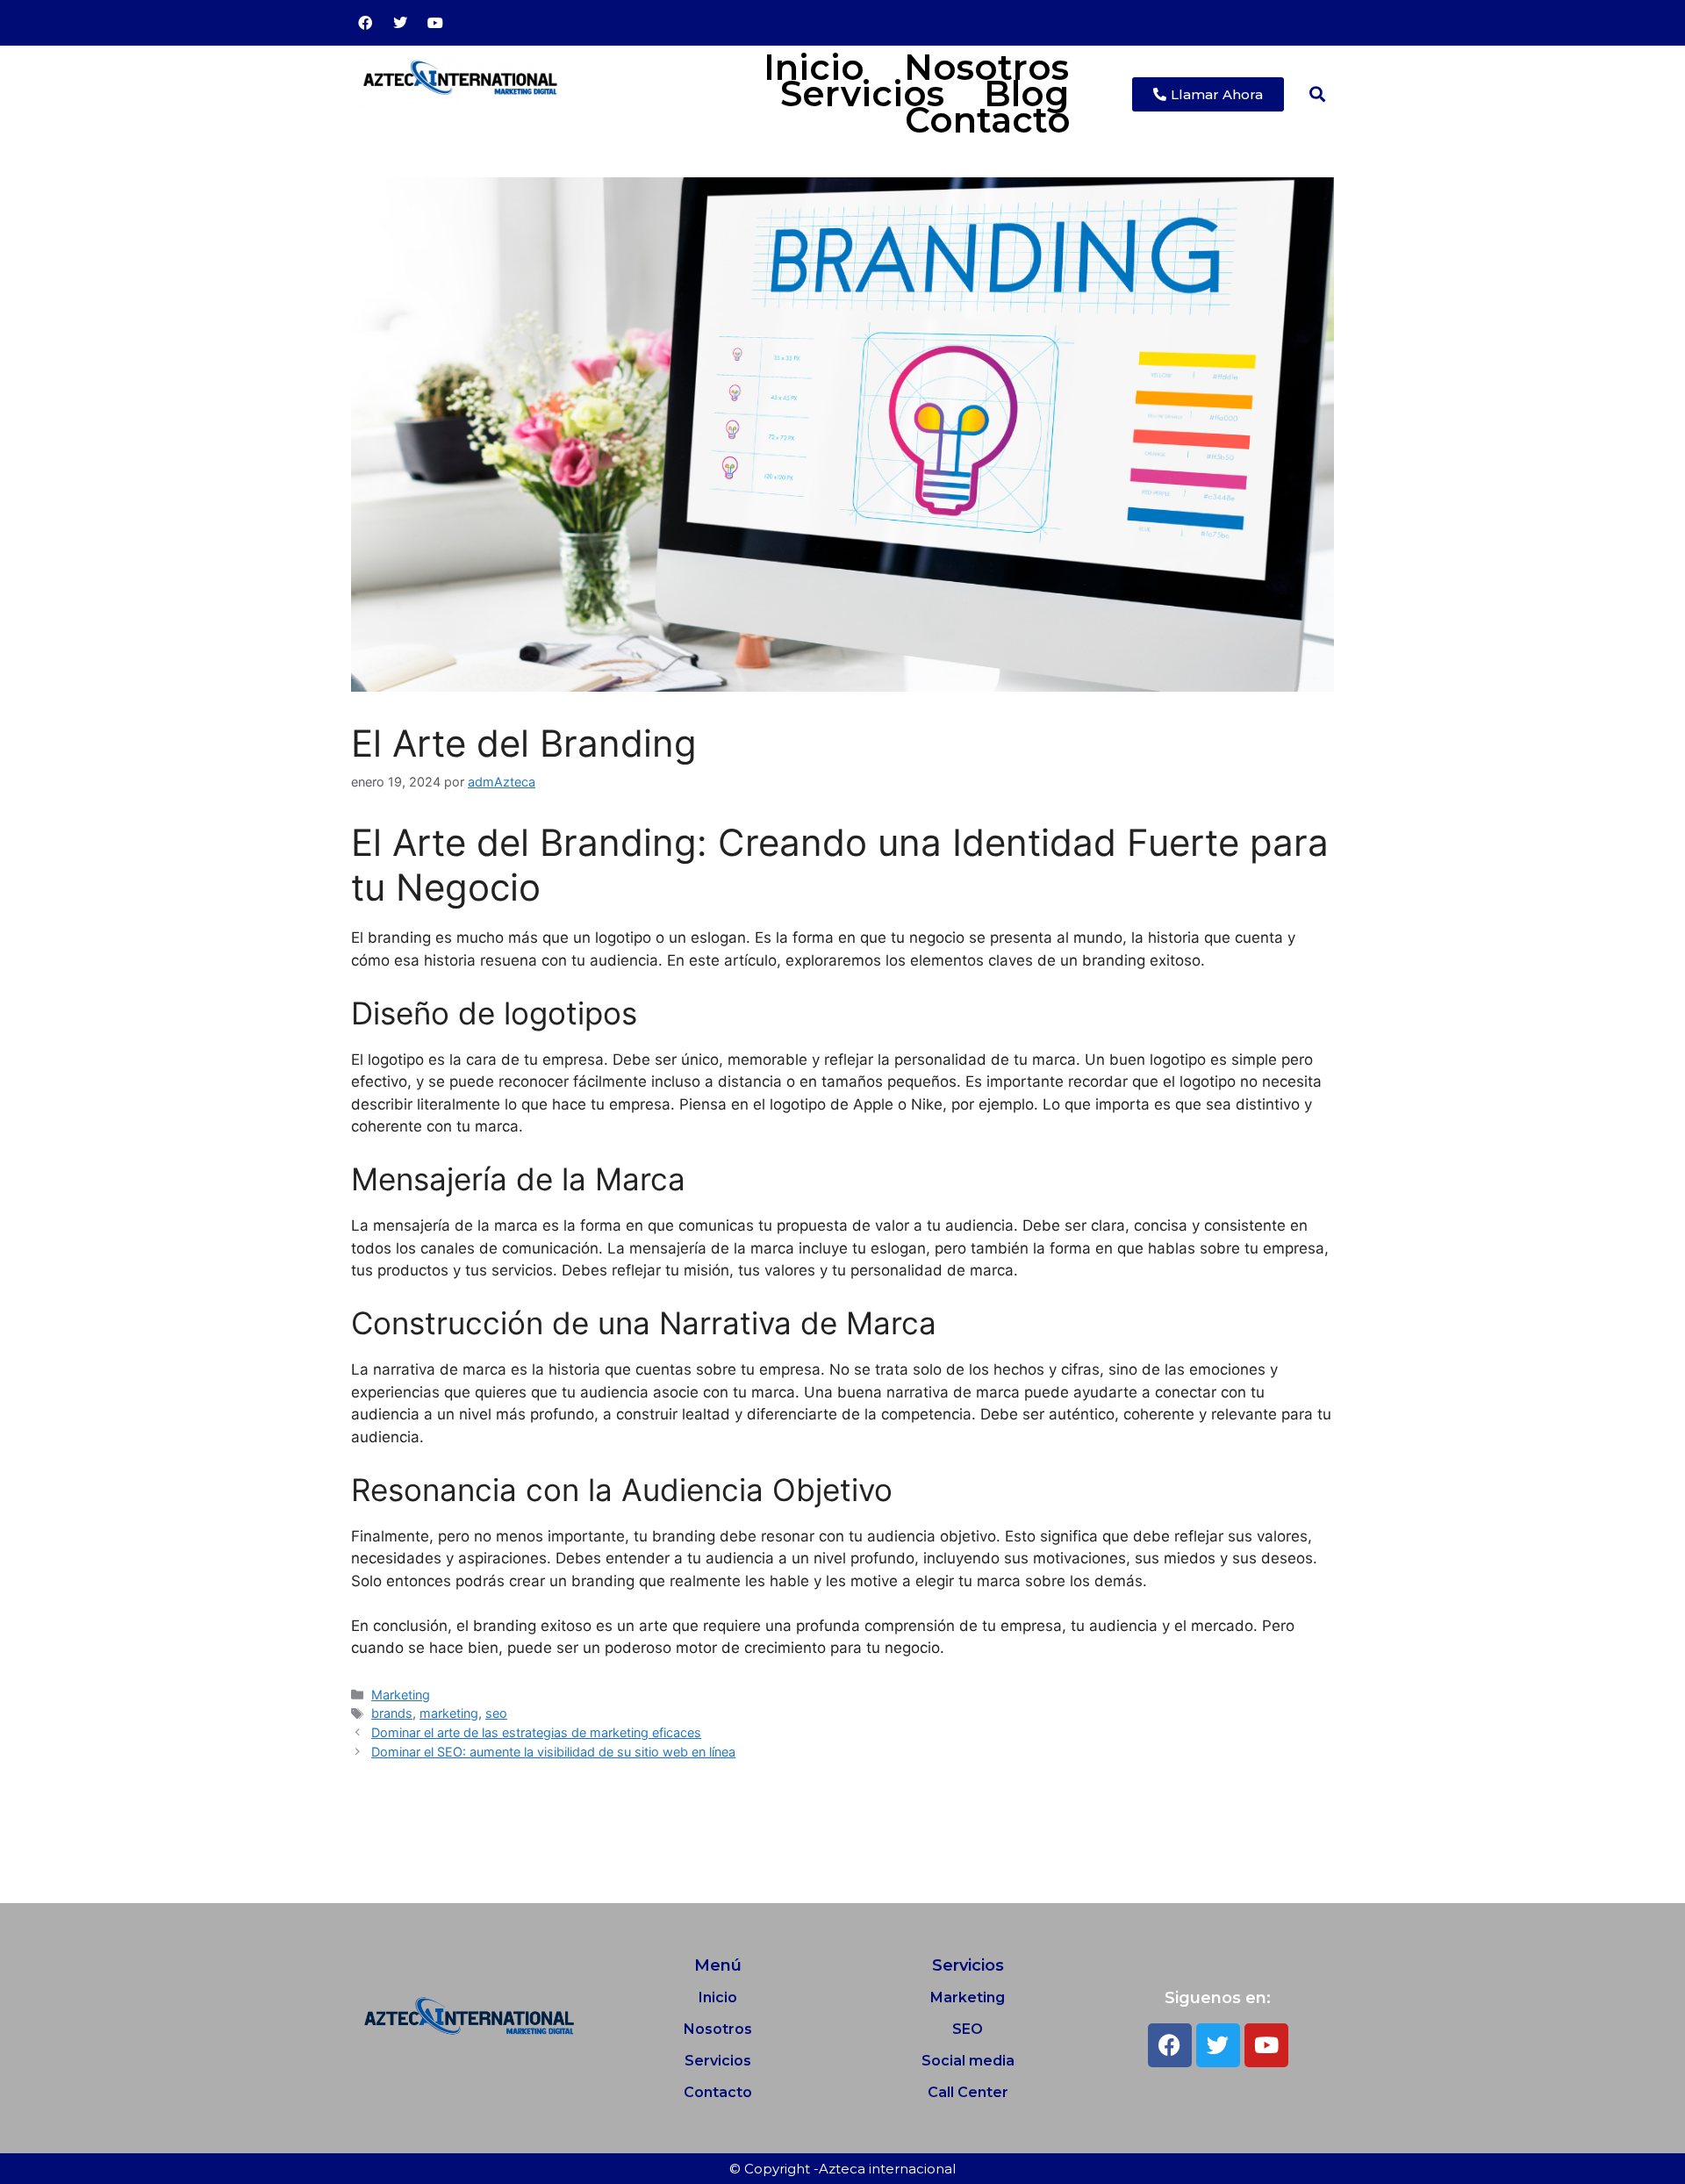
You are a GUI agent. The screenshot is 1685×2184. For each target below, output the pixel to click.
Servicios (862, 94)
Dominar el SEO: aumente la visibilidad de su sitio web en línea (553, 1752)
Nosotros (986, 68)
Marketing (401, 1695)
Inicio (814, 68)
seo (496, 1713)
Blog (1026, 94)
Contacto (988, 120)
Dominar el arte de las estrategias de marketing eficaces (536, 1732)
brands (392, 1713)
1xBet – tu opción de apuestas (442, 1815)
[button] (1318, 94)
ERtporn (368, 1860)
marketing (449, 1713)
